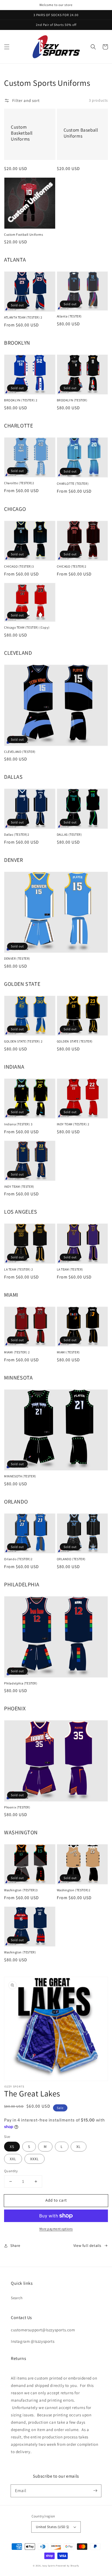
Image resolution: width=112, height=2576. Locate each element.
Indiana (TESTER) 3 (18, 1124)
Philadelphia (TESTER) (21, 1683)
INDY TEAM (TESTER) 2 (73, 1124)
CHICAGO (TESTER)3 (19, 566)
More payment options (56, 2229)
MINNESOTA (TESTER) (20, 1476)
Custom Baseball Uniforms (81, 133)
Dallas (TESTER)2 (17, 834)
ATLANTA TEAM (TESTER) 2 (23, 317)
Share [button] (15, 2245)
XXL (13, 2159)
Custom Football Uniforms (24, 234)
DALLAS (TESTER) (69, 834)
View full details (87, 2245)
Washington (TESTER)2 (74, 1890)
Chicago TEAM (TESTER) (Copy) (27, 627)
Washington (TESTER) (20, 1952)
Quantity (11, 2171)
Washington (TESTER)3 (21, 1890)
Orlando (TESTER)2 (18, 1559)
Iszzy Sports (49, 2566)
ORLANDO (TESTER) (71, 1559)
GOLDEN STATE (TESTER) (75, 1041)
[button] (7, 47)
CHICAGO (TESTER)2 (72, 566)
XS (12, 2147)
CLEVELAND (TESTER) (20, 752)
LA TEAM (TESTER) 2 (19, 1269)
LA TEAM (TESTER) (70, 1269)
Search (17, 2298)
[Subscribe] (95, 2491)
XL (79, 2147)
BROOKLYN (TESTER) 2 (21, 400)
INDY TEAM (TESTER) (19, 1187)
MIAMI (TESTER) (68, 1352)
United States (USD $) (52, 2527)
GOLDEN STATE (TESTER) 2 (23, 1041)
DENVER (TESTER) (17, 958)
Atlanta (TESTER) (69, 316)
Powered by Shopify (68, 2566)
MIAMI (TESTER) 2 (17, 1352)
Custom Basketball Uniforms (22, 133)
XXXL (35, 2159)
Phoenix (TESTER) (17, 1807)
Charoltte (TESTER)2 (19, 483)
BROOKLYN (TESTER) (72, 400)
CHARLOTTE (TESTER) (73, 484)
